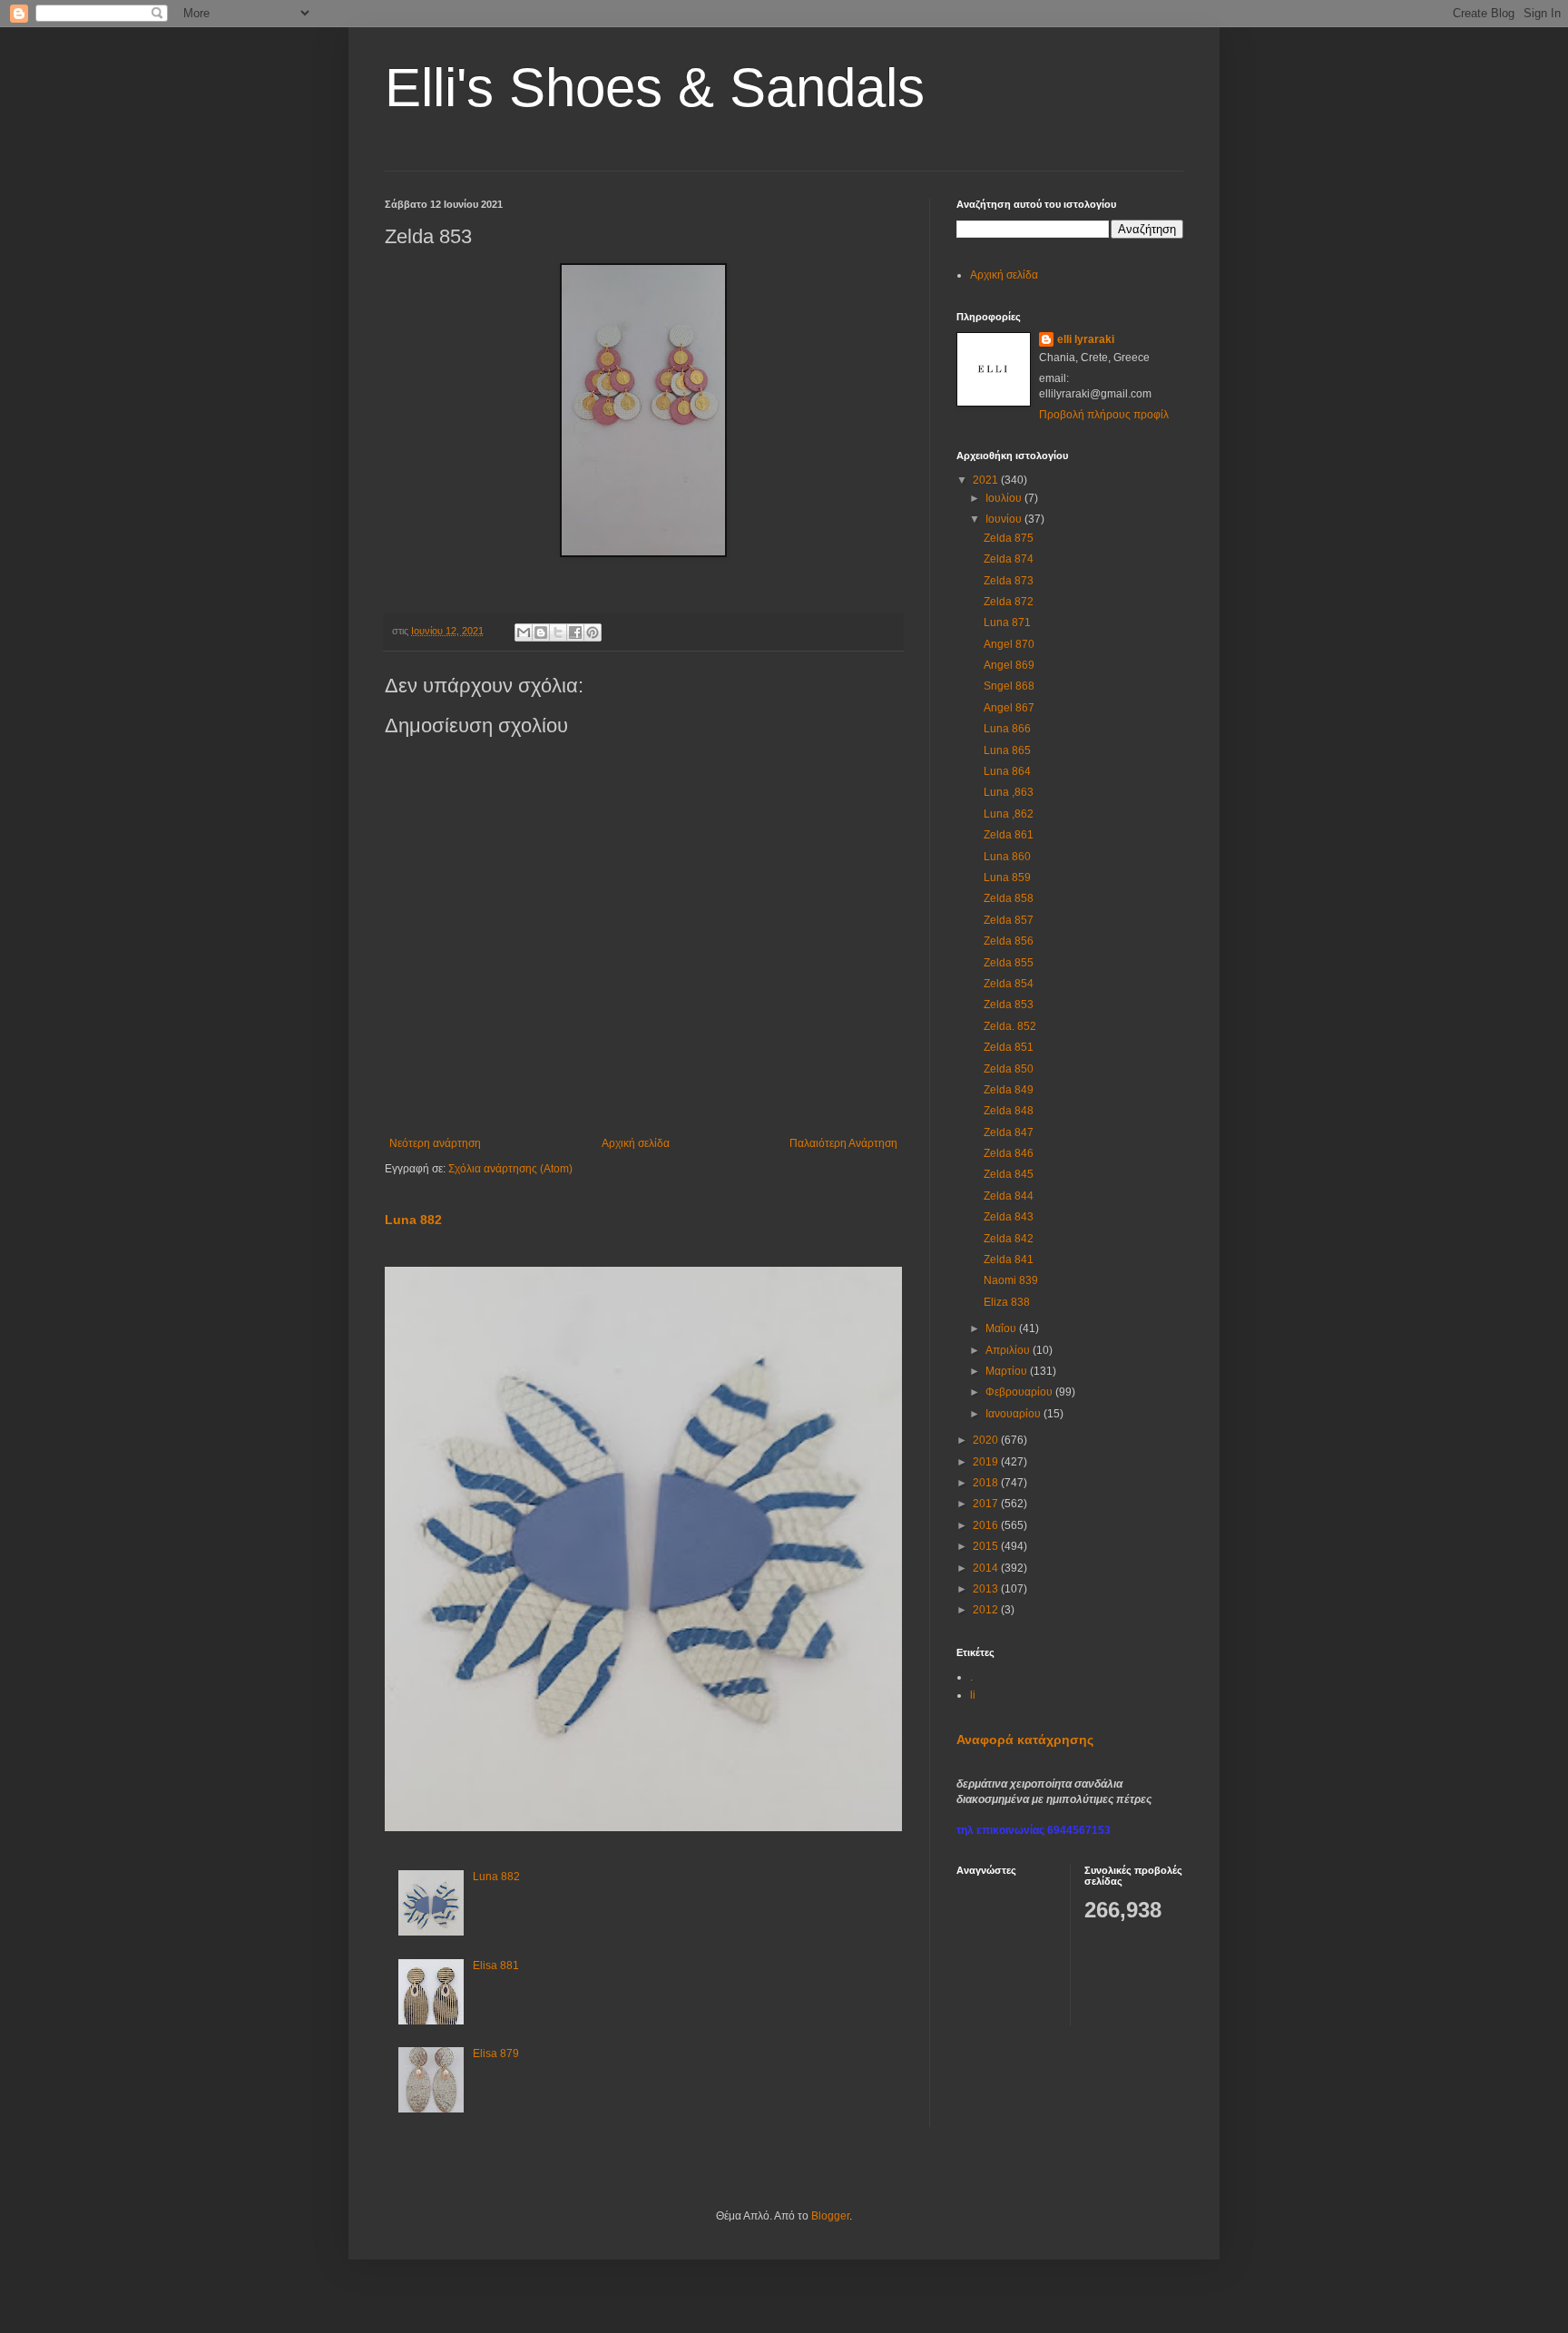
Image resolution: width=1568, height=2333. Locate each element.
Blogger (830, 2216)
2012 (987, 1610)
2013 (987, 1589)
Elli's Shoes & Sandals (655, 88)
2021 (987, 480)
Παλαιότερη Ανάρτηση (843, 1143)
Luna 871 (1007, 622)
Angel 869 (1009, 665)
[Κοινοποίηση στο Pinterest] (593, 632)
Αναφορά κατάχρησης (1025, 1740)
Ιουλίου (1005, 498)
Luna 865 (1007, 750)
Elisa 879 (496, 2054)
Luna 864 (1007, 771)
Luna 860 (1007, 857)
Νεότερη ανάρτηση (435, 1143)
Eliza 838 (1007, 1302)
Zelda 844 (1009, 1196)
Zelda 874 (1009, 559)
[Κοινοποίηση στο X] (558, 632)
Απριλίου (1009, 1350)
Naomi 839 (1011, 1280)
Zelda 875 (1009, 538)
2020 (987, 1440)
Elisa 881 (496, 1965)
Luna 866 (1007, 729)
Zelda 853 (1009, 1005)
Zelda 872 (1009, 602)
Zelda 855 (1009, 963)
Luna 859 (1007, 877)
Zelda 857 (1009, 920)
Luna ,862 (1009, 814)
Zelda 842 (1009, 1239)
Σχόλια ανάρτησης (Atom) (510, 1169)
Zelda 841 (1009, 1260)
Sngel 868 (1009, 686)
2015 (987, 1546)
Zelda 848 (1009, 1111)
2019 (987, 1462)
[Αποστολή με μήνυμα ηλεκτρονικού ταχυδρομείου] (524, 632)
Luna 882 (413, 1220)
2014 (987, 1568)
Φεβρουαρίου (1020, 1392)
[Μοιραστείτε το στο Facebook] (575, 632)
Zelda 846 (1009, 1153)
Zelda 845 (1009, 1174)
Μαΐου (1002, 1328)
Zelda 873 (1009, 581)
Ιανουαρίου (1014, 1414)
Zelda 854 (1009, 984)
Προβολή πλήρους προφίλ (1104, 415)
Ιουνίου (1005, 519)
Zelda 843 (1009, 1217)
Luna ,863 (1009, 792)
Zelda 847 (1009, 1132)
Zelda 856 (1009, 941)
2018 (987, 1483)
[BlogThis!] (541, 632)
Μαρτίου (1008, 1371)
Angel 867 (1009, 708)
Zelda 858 (1009, 898)
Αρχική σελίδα (636, 1143)
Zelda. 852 (1010, 1026)
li (973, 1695)
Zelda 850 (1009, 1069)
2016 (987, 1525)
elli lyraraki (1086, 339)
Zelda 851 (1009, 1047)
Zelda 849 (1009, 1090)
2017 (987, 1504)
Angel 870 (1009, 644)
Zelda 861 (1009, 835)
